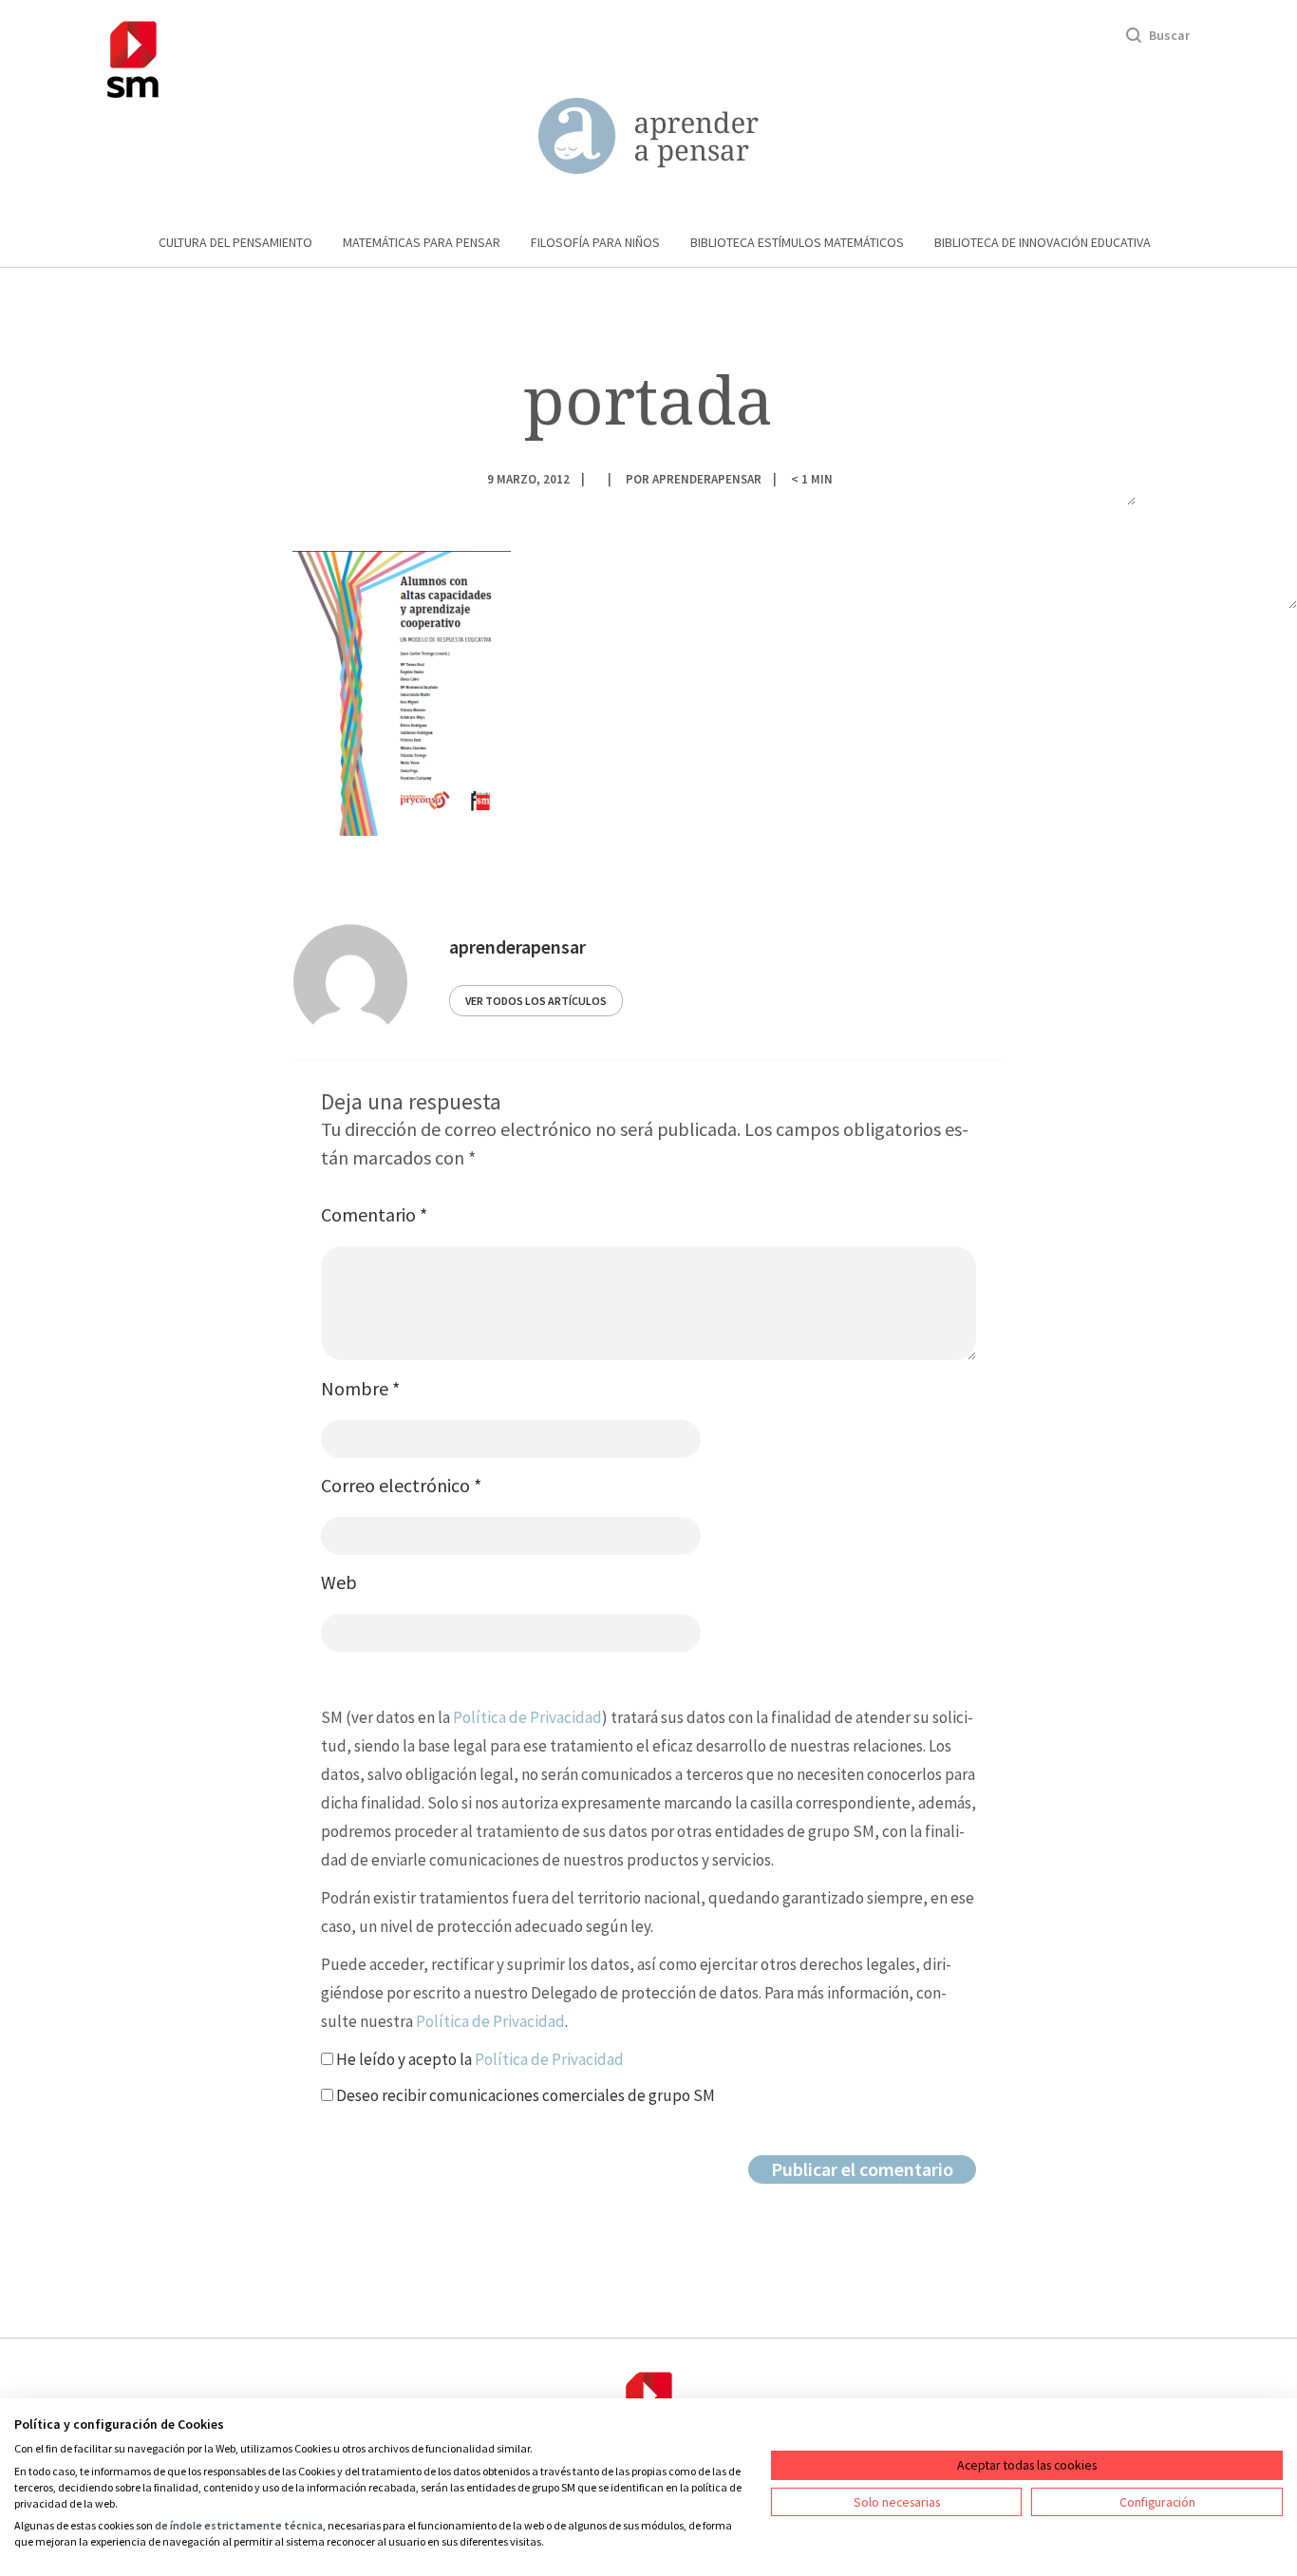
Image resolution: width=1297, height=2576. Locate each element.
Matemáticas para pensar (422, 242)
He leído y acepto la (479, 2059)
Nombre (360, 1388)
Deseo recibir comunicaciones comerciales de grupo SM (524, 2095)
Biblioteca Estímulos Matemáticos (797, 242)
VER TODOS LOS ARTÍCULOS (536, 1001)
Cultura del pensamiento (235, 242)
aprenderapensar (707, 478)
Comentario (374, 1214)
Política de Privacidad (527, 1717)
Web (339, 1582)
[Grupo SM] (133, 57)
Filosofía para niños (595, 242)
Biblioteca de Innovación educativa (1043, 242)
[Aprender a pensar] (648, 136)
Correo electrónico (401, 1485)
